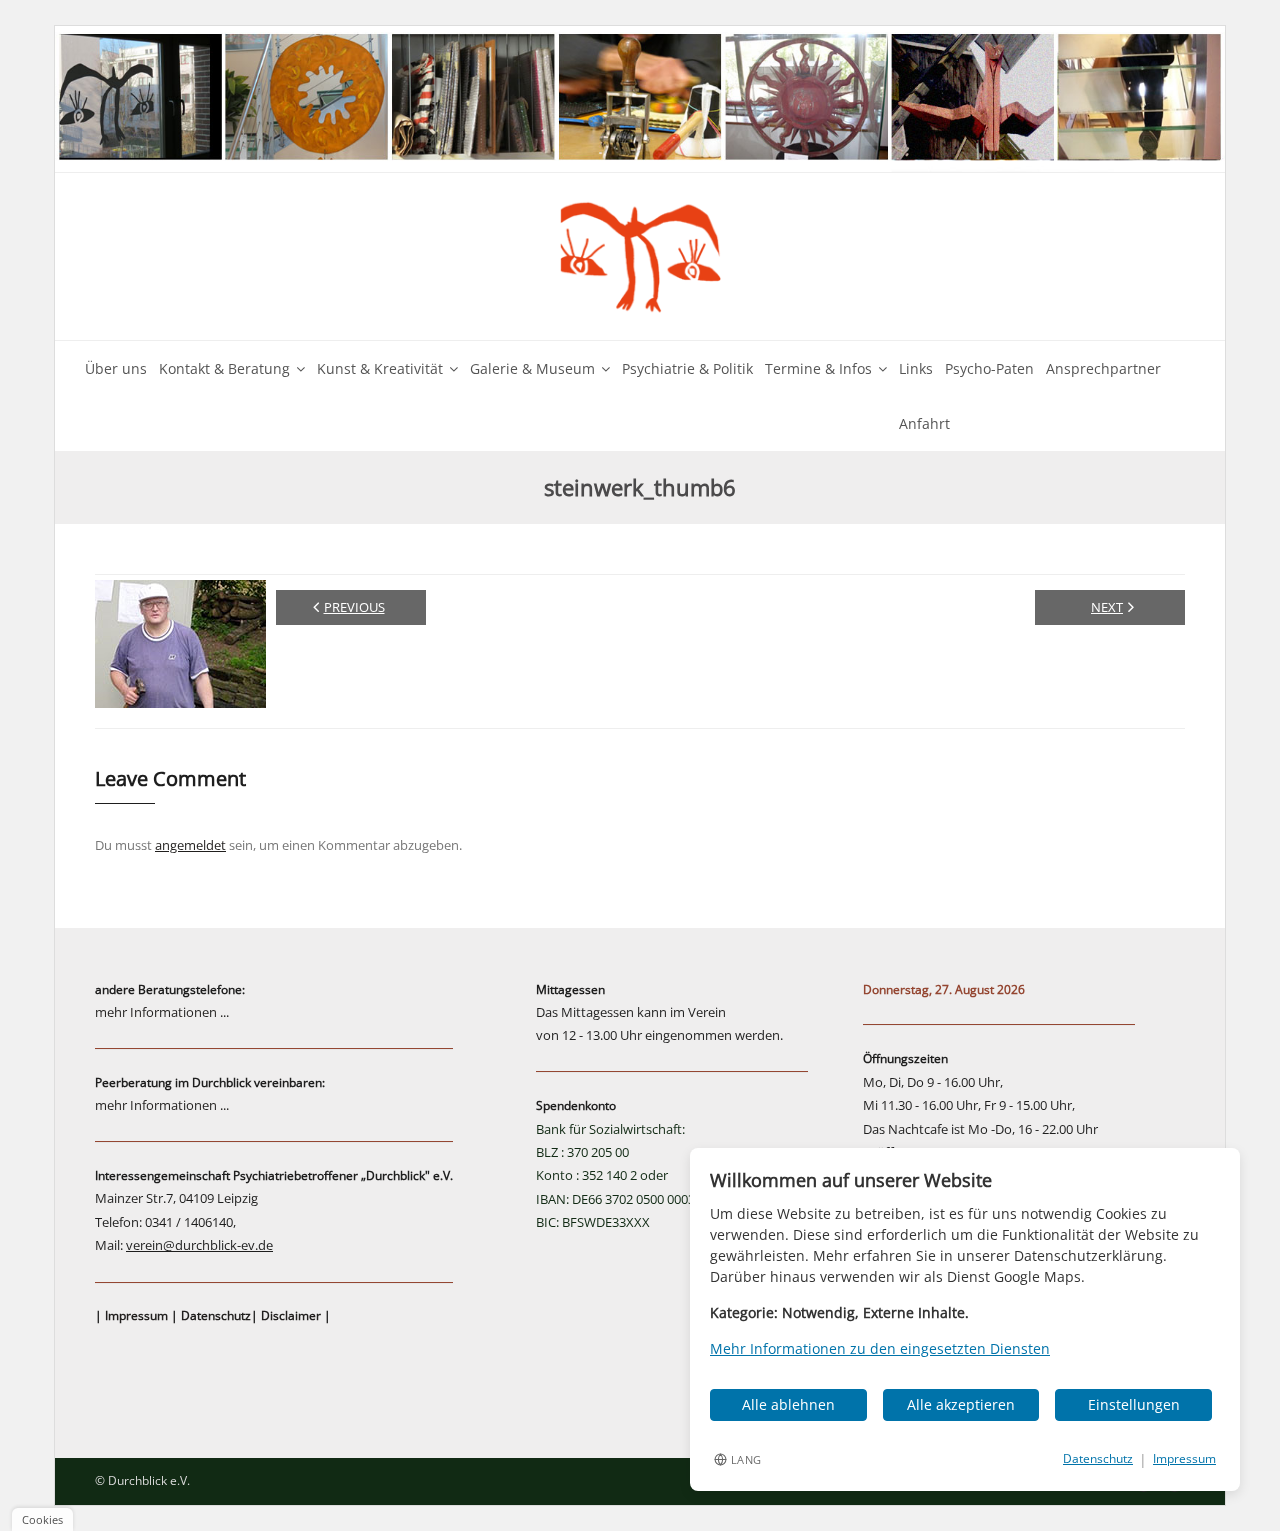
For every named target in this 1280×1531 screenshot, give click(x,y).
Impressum (136, 1315)
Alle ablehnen (788, 1404)
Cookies (42, 1519)
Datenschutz (216, 1315)
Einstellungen (1134, 1404)
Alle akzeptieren (961, 1404)
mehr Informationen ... (162, 1012)
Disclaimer (291, 1315)
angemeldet (190, 845)
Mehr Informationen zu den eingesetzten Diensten (880, 1348)
